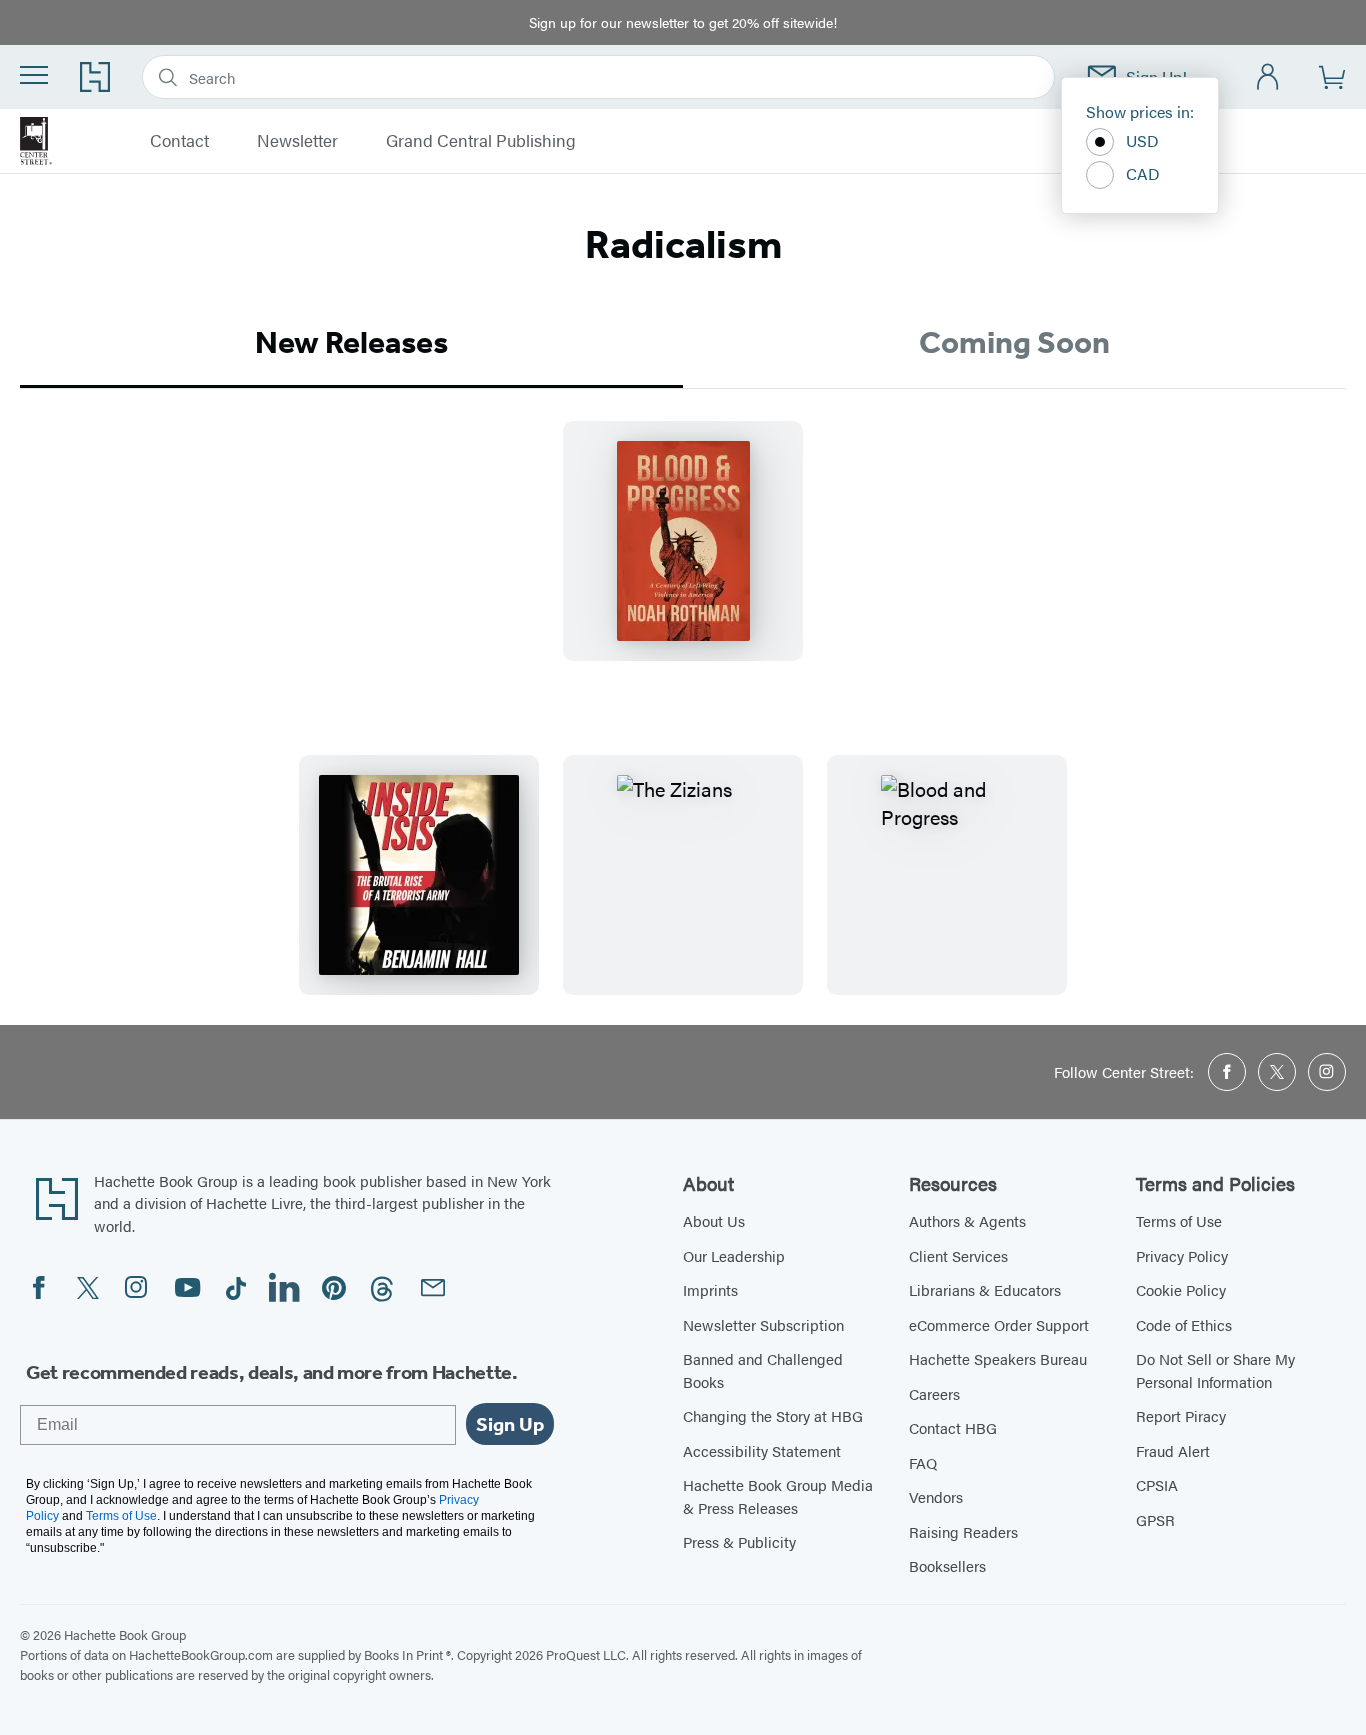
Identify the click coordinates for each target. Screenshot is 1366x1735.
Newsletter (297, 141)
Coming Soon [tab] (1014, 342)
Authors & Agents (967, 1220)
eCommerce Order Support (999, 1324)
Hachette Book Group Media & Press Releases (778, 1496)
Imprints (710, 1289)
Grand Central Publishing (481, 141)
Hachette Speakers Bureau (998, 1358)
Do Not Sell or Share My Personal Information (1215, 1370)
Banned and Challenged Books (763, 1370)
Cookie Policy (1181, 1289)
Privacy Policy (1182, 1255)
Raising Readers (963, 1531)
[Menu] (34, 75)
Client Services (958, 1255)
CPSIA (1157, 1484)
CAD (1143, 173)
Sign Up (510, 1424)
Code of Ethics (1184, 1324)
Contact (179, 141)
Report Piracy (1181, 1415)
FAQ (923, 1462)
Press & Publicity (739, 1541)
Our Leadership (734, 1255)
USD (1142, 140)
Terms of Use (1179, 1220)
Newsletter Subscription (763, 1324)
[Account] (1268, 77)
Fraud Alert (1173, 1450)
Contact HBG (953, 1427)
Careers (934, 1393)
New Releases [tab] (351, 342)
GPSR (1155, 1519)
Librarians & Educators (985, 1289)
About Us (714, 1220)
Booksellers (947, 1565)
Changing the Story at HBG (773, 1415)
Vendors (936, 1496)
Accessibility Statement (762, 1450)
